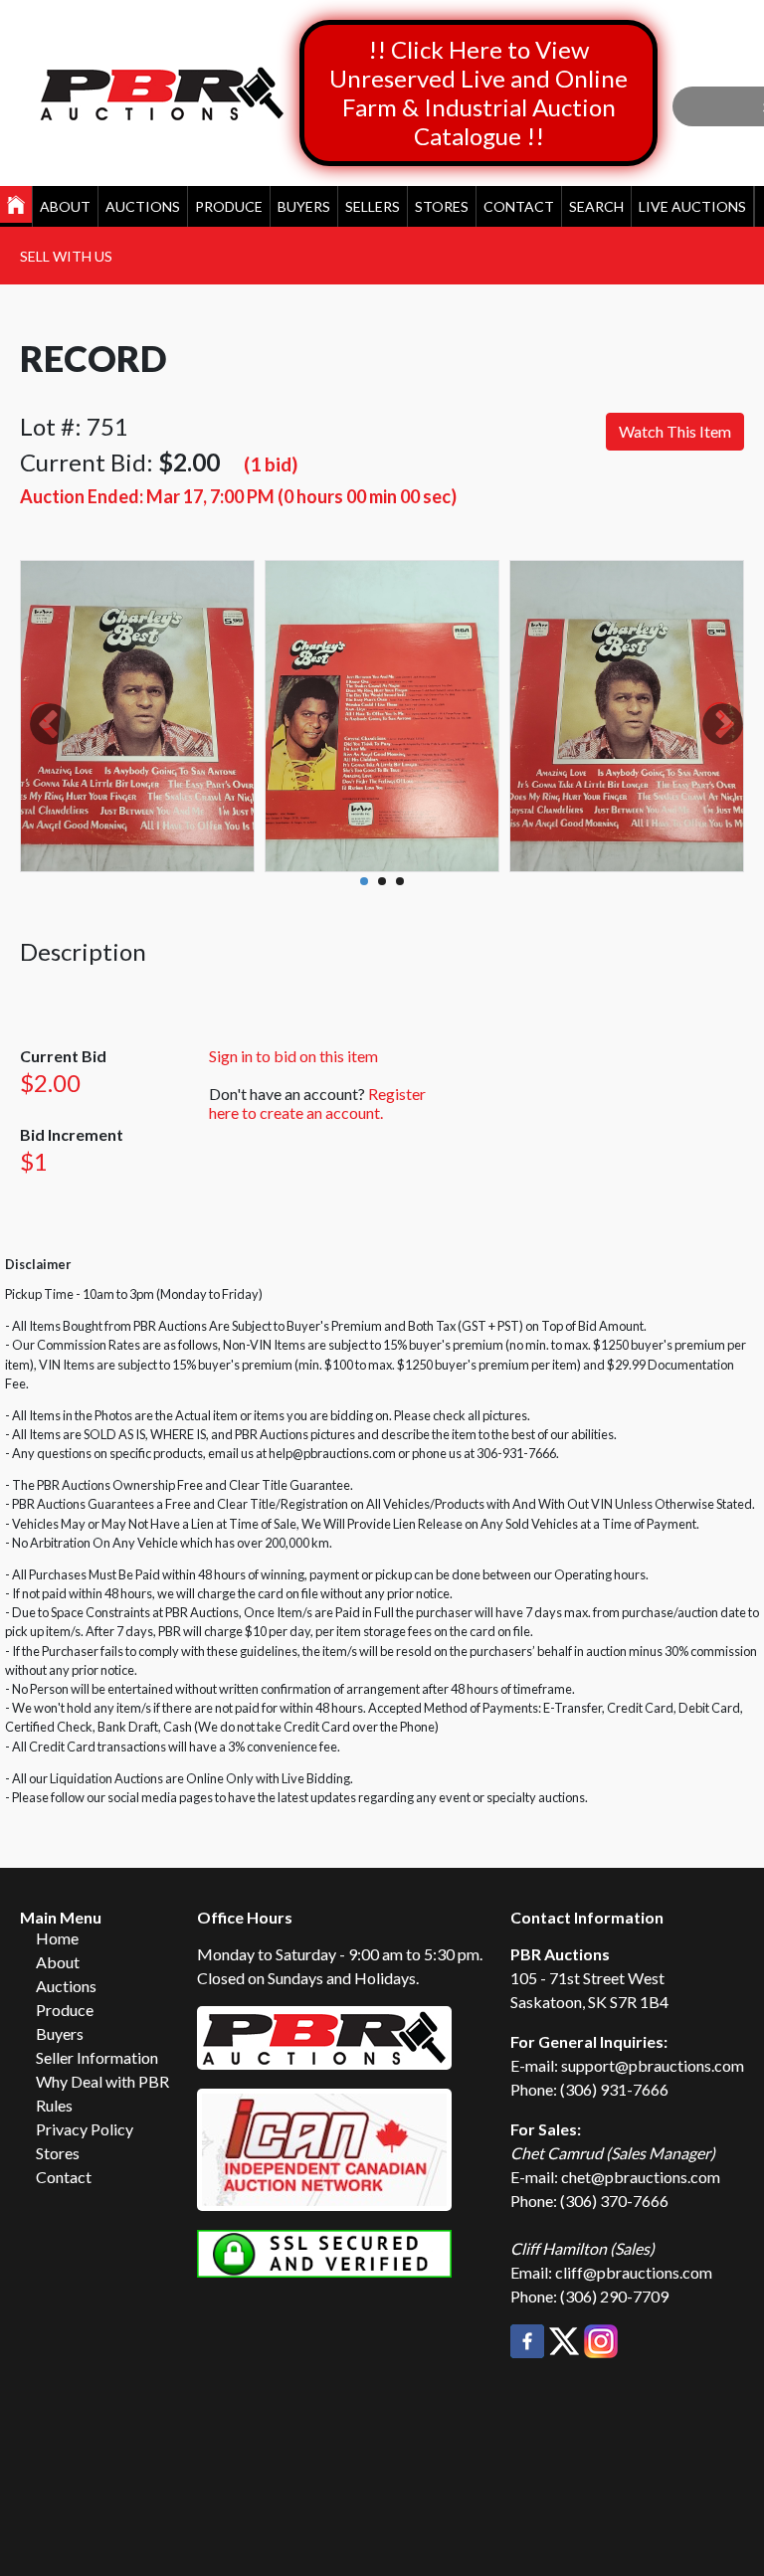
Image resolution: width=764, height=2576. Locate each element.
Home (57, 1938)
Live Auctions (692, 206)
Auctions (143, 206)
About (65, 206)
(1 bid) (271, 464)
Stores (442, 206)
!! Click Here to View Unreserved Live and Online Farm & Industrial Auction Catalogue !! (478, 92)
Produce (229, 206)
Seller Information (97, 2057)
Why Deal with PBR (102, 2081)
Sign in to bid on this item (293, 1056)
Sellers (373, 206)
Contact (519, 206)
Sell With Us (66, 256)
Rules (54, 2105)
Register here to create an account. (317, 1103)
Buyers (304, 206)
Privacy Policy (85, 2129)
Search (596, 206)
